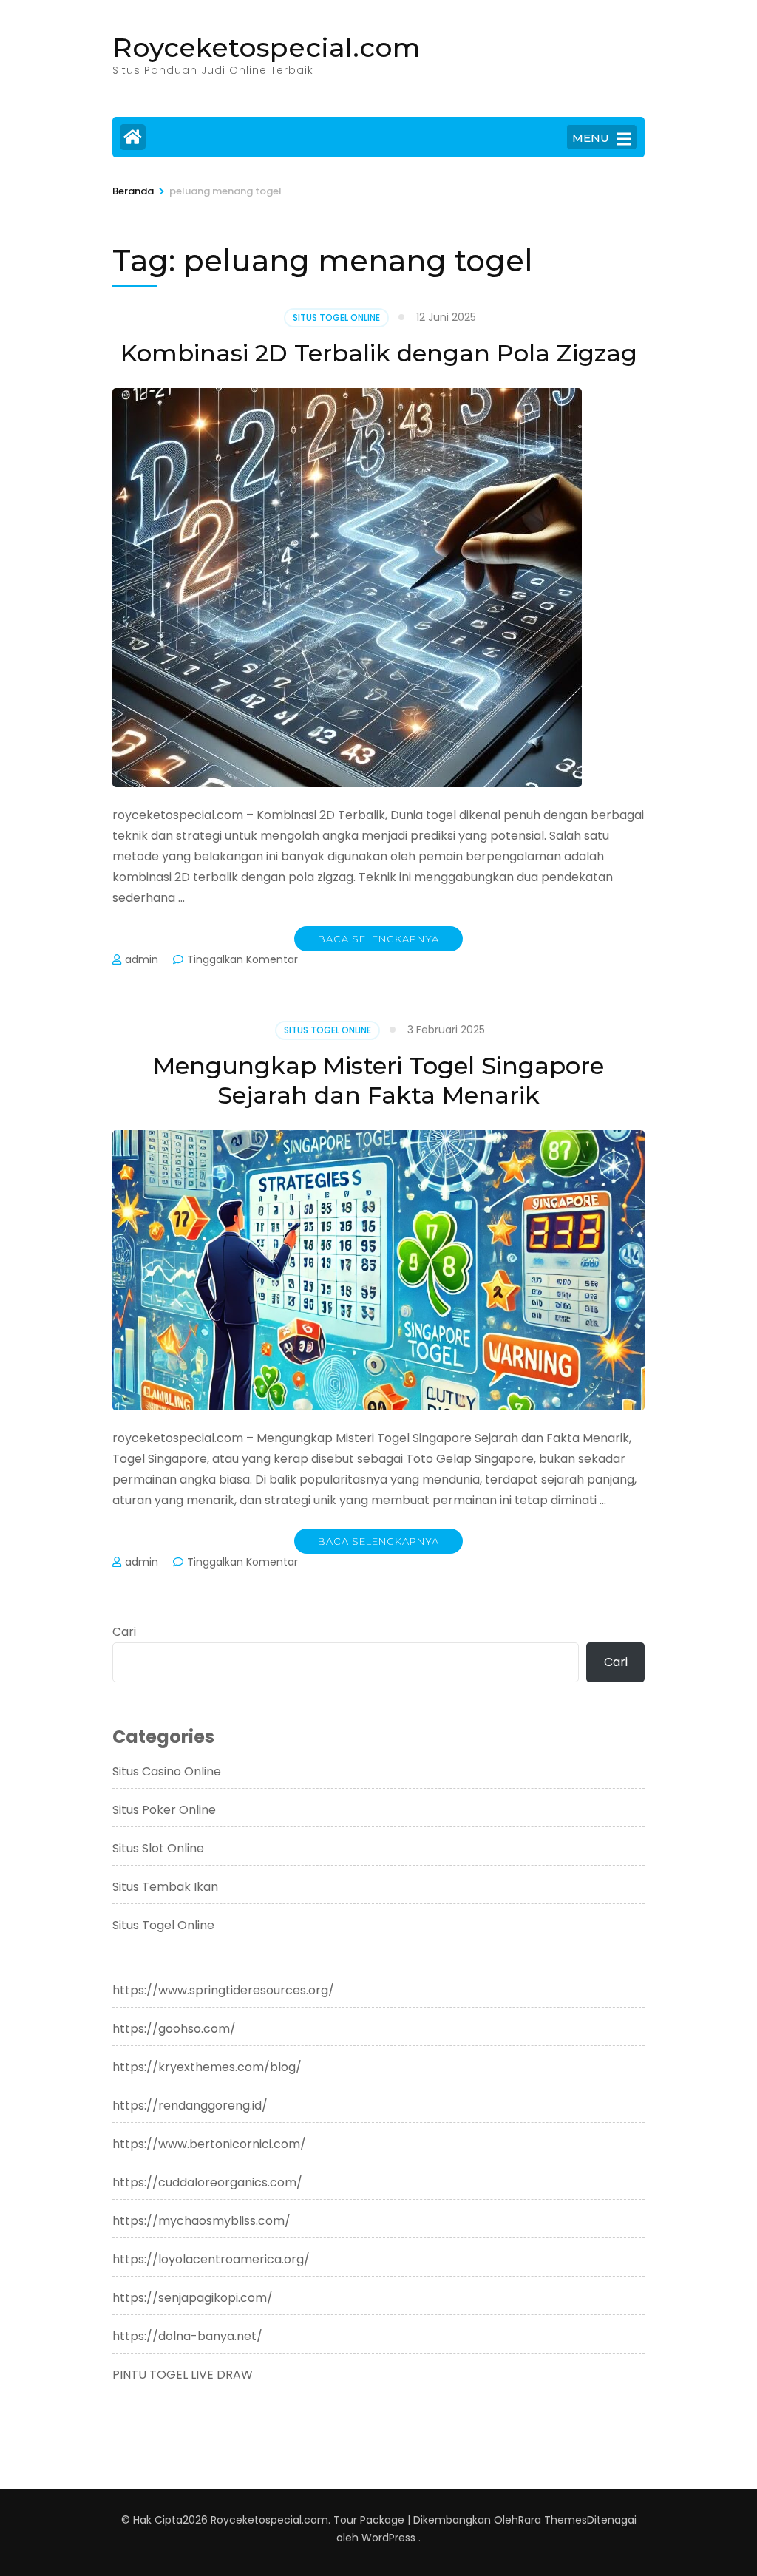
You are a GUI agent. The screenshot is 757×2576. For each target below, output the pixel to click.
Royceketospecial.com (267, 47)
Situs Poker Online (164, 1810)
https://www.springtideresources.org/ (223, 1990)
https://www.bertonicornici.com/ (209, 2144)
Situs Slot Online (158, 1848)
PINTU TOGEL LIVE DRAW (183, 2375)
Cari (124, 1632)
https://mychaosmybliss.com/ (201, 2221)
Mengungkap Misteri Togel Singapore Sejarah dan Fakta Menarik (378, 1080)
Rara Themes (553, 2520)
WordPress (388, 2538)
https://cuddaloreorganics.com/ (207, 2182)
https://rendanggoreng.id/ (190, 2106)
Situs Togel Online (336, 317)
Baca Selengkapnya (378, 939)
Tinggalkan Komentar (242, 959)
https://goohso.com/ (174, 2029)
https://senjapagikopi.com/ (193, 2298)
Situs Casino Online (167, 1771)
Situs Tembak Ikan (165, 1887)
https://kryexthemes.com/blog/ (207, 2067)
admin (142, 959)
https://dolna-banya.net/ (187, 2336)
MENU (591, 138)
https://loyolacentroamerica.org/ (211, 2259)
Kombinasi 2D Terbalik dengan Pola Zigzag (379, 353)
